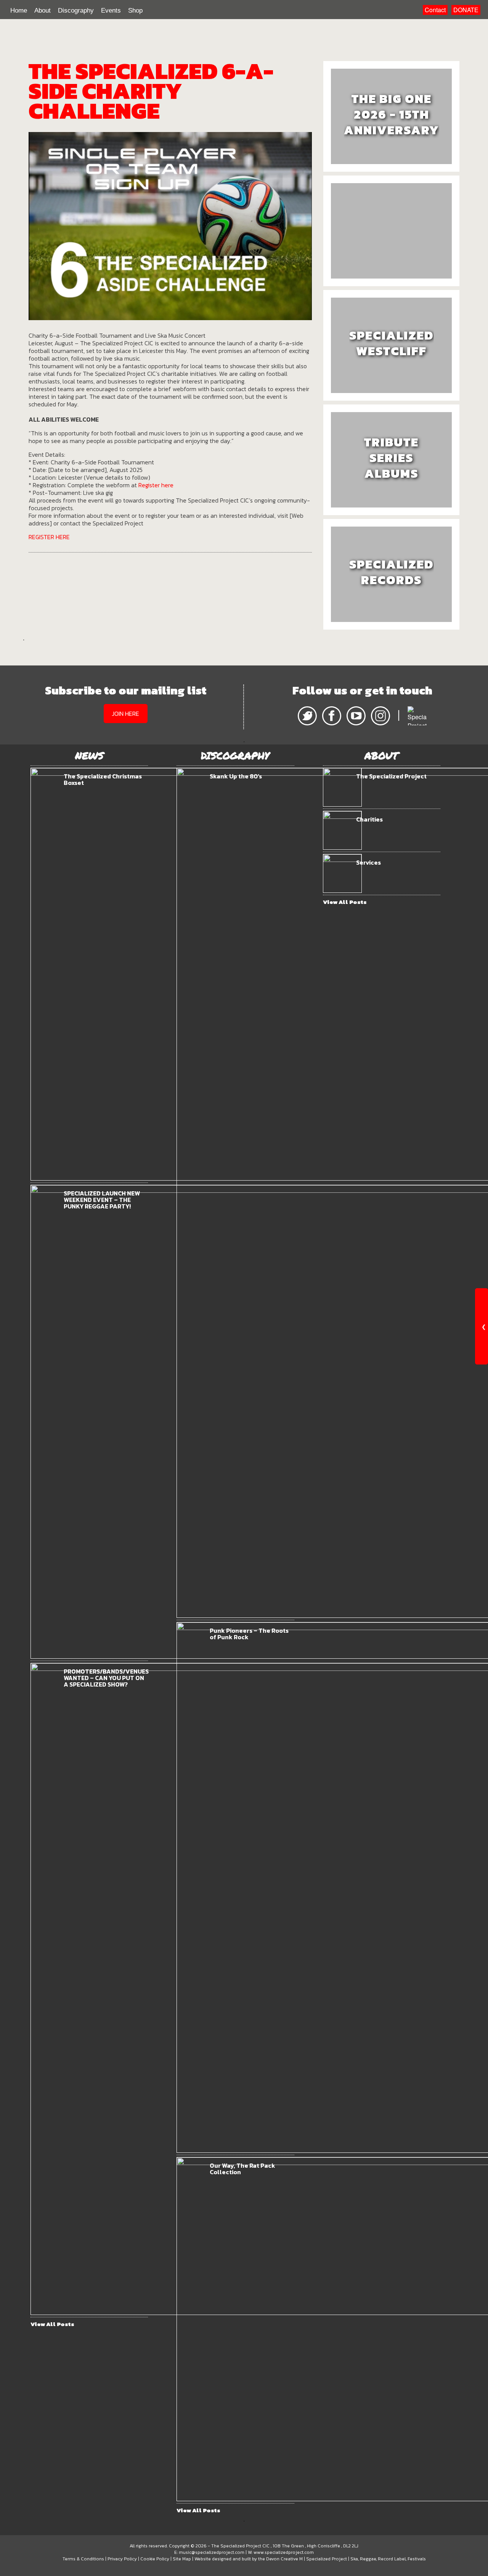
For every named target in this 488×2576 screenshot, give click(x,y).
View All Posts (52, 2324)
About (43, 10)
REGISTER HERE (49, 537)
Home (19, 10)
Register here (156, 485)
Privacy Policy (122, 2559)
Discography (76, 10)
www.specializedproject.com (284, 2552)
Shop (135, 10)
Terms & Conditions (83, 2559)
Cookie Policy (155, 2559)
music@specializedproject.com (212, 2552)
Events (111, 10)
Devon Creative (282, 2559)
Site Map (182, 2559)
